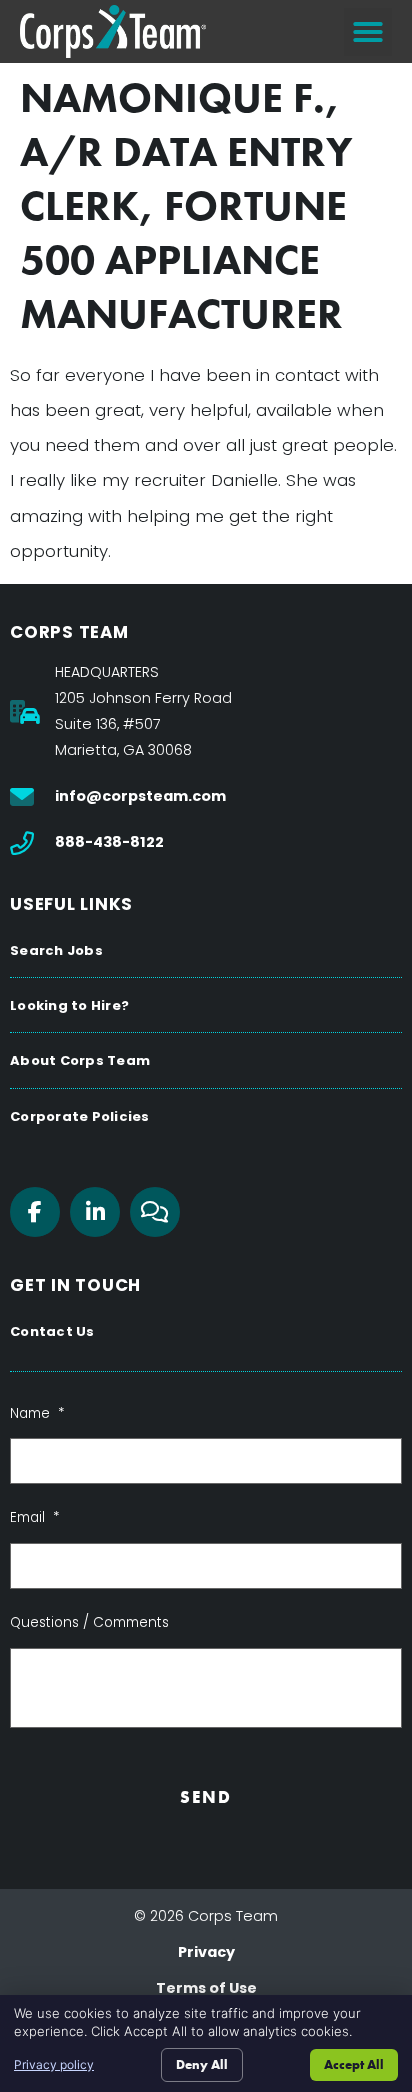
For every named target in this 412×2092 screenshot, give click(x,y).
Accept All (354, 2064)
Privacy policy (54, 2064)
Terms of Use (206, 1988)
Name (37, 1414)
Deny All (202, 2064)
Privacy (206, 1952)
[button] (368, 32)
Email (34, 1518)
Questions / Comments (89, 1623)
